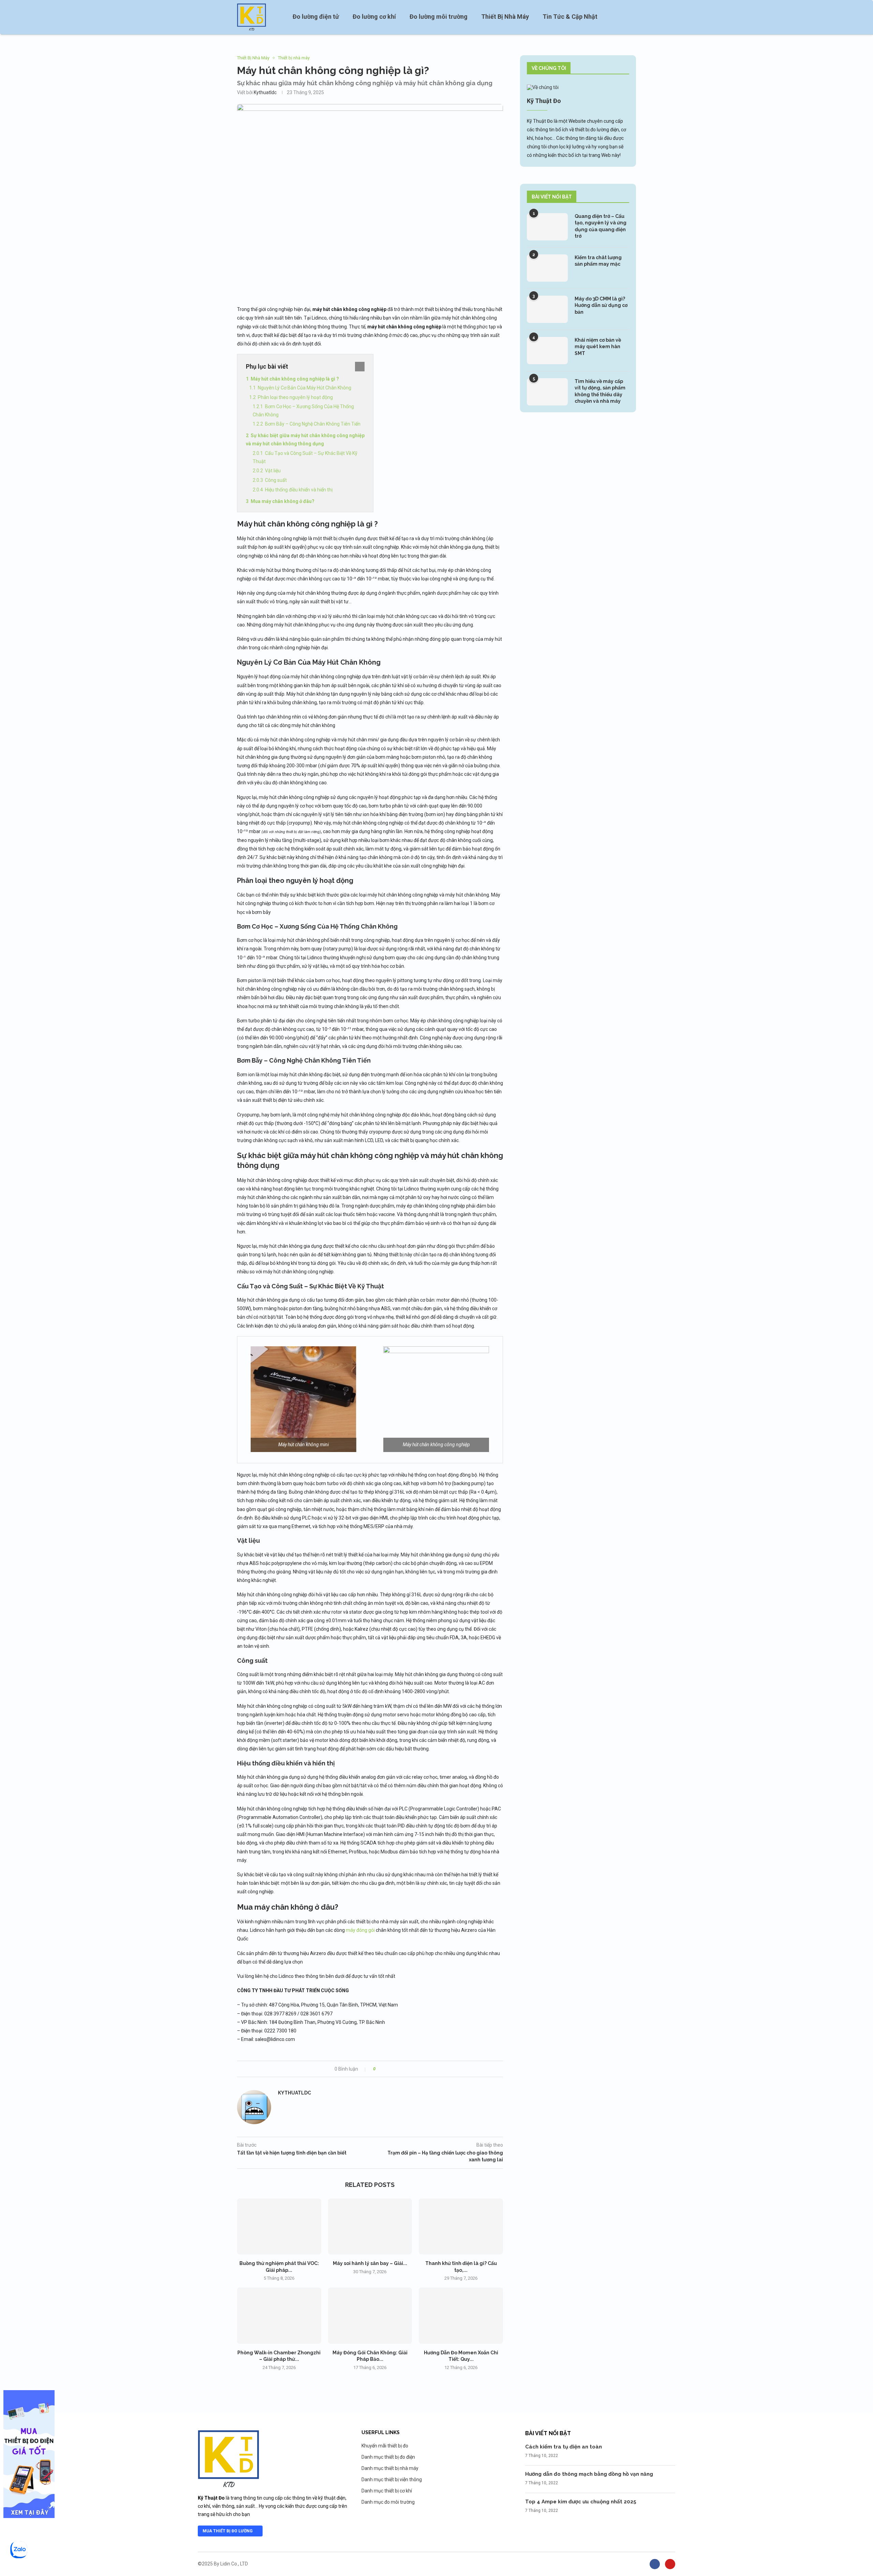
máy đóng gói (360, 1930)
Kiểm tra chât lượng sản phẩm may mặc (598, 261)
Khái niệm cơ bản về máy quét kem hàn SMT (598, 347)
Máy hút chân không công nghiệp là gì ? (295, 379)
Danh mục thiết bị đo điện (388, 2457)
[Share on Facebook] (387, 2069)
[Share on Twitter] (393, 2069)
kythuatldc (265, 92)
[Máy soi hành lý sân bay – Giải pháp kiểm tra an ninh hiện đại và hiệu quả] (370, 2226)
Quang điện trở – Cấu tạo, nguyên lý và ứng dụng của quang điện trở (601, 226)
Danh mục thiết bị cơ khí (387, 2491)
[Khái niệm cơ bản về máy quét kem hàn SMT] (547, 351)
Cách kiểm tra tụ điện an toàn (564, 2447)
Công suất (276, 480)
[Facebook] (655, 2564)
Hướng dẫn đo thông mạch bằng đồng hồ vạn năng (589, 2474)
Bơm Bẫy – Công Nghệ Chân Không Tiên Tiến (313, 424)
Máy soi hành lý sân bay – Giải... (370, 2263)
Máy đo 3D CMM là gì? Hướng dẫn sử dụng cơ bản (601, 305)
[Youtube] (670, 2564)
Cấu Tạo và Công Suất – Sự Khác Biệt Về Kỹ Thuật (305, 457)
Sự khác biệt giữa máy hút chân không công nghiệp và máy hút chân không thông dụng (305, 440)
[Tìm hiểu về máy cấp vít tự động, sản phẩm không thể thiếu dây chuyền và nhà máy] (547, 392)
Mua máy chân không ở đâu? (283, 501)
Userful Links (381, 2432)
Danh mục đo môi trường (388, 2502)
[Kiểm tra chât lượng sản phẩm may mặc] (547, 268)
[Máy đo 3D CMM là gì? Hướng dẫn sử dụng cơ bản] (547, 309)
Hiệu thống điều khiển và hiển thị (299, 490)
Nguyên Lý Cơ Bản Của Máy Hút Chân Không (305, 388)
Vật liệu (273, 471)
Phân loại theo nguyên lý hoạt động (295, 397)
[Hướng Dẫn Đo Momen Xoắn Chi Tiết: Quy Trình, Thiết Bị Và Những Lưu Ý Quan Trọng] (461, 2315)
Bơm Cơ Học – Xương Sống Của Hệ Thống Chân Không (303, 411)
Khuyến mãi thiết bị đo (385, 2446)
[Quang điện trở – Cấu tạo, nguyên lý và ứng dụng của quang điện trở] (547, 227)
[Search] (633, 17)
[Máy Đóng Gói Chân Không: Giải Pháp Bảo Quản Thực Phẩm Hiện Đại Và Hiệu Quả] (370, 2315)
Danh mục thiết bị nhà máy (390, 2468)
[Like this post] (379, 2069)
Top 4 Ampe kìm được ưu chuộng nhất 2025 (581, 2502)
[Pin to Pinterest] (399, 2069)
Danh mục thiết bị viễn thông (392, 2479)
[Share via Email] (406, 2069)
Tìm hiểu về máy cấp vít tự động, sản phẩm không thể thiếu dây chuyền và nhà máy (600, 391)
